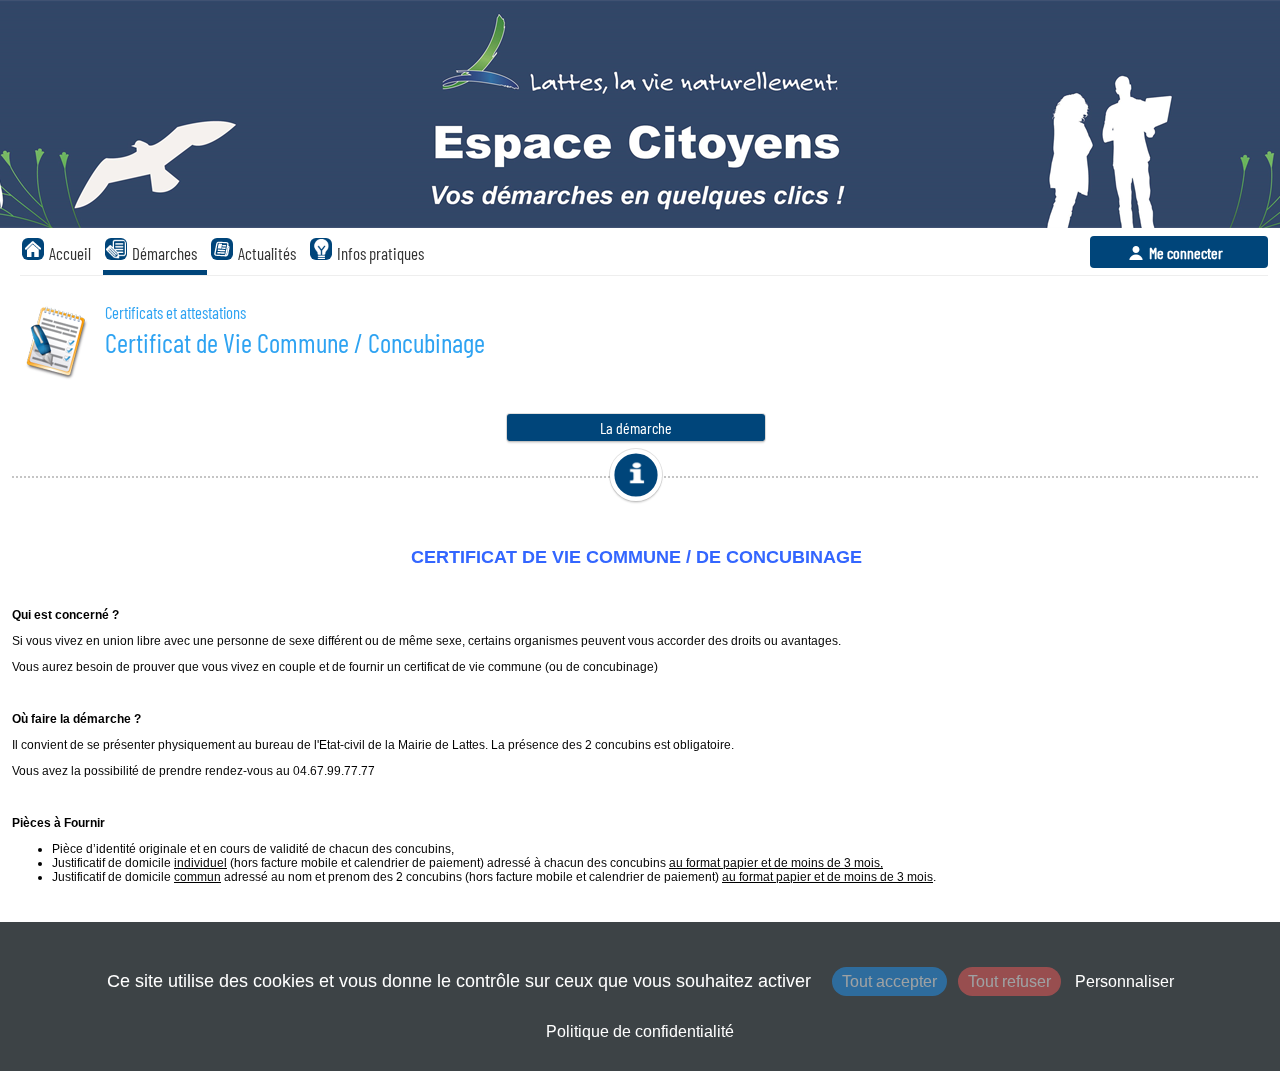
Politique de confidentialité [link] (640, 1031)
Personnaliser (1124, 981)
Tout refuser (1009, 981)
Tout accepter (889, 981)
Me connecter (1186, 252)
